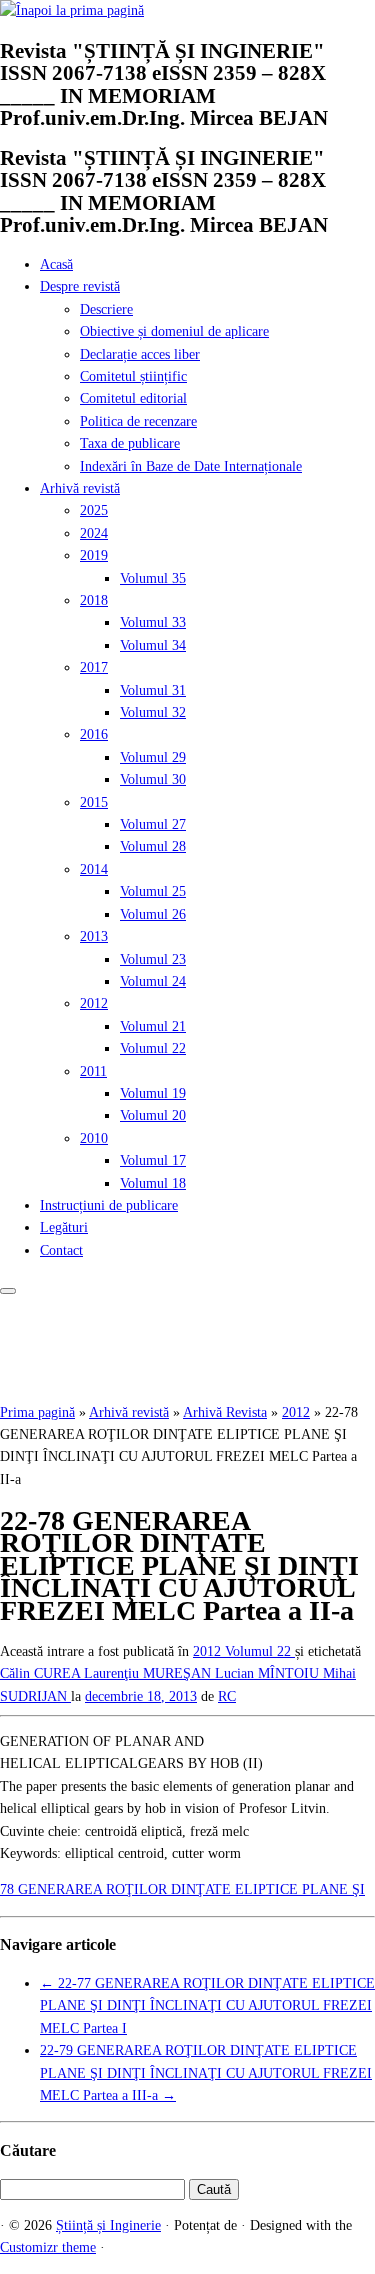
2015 (94, 802)
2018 (94, 600)
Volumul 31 (153, 690)
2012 (94, 1003)
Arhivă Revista (225, 1412)
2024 (94, 533)
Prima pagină (37, 1412)
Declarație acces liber (140, 354)
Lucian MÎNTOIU (269, 1673)
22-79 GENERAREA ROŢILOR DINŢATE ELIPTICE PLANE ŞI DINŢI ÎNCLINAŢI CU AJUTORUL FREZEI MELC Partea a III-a (206, 2073)
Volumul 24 (153, 981)
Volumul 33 (153, 622)
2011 (93, 1071)
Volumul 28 (153, 846)
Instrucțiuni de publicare (109, 1205)
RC (227, 1696)
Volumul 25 (153, 891)
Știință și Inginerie (108, 2225)
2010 (94, 1138)
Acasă (56, 264)
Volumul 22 (153, 1048)
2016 (94, 734)
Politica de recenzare (138, 421)
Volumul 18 (153, 1183)
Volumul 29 (153, 757)
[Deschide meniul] (8, 1291)
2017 (94, 667)
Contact (61, 1250)
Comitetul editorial (133, 398)
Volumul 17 (153, 1160)
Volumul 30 (153, 779)
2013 (94, 936)
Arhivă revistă (80, 488)
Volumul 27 (153, 824)
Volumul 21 (153, 1026)
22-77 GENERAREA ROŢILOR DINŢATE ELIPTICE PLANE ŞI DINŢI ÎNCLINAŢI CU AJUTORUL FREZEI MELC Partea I (207, 2006)
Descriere (106, 309)
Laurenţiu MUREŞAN (149, 1673)
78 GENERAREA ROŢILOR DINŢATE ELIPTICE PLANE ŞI (182, 1889)
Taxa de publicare (130, 443)
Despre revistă (80, 286)
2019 (94, 555)
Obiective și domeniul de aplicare (174, 331)
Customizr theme (48, 2247)
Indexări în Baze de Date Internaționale (191, 466)
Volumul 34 (153, 645)
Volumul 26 (153, 914)
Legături (64, 1227)
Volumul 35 (153, 578)
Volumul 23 (153, 959)
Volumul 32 (153, 712)
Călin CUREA (42, 1673)
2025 (94, 510)
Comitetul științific (133, 376)
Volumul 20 (153, 1115)
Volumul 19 (153, 1093)
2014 (94, 869)
